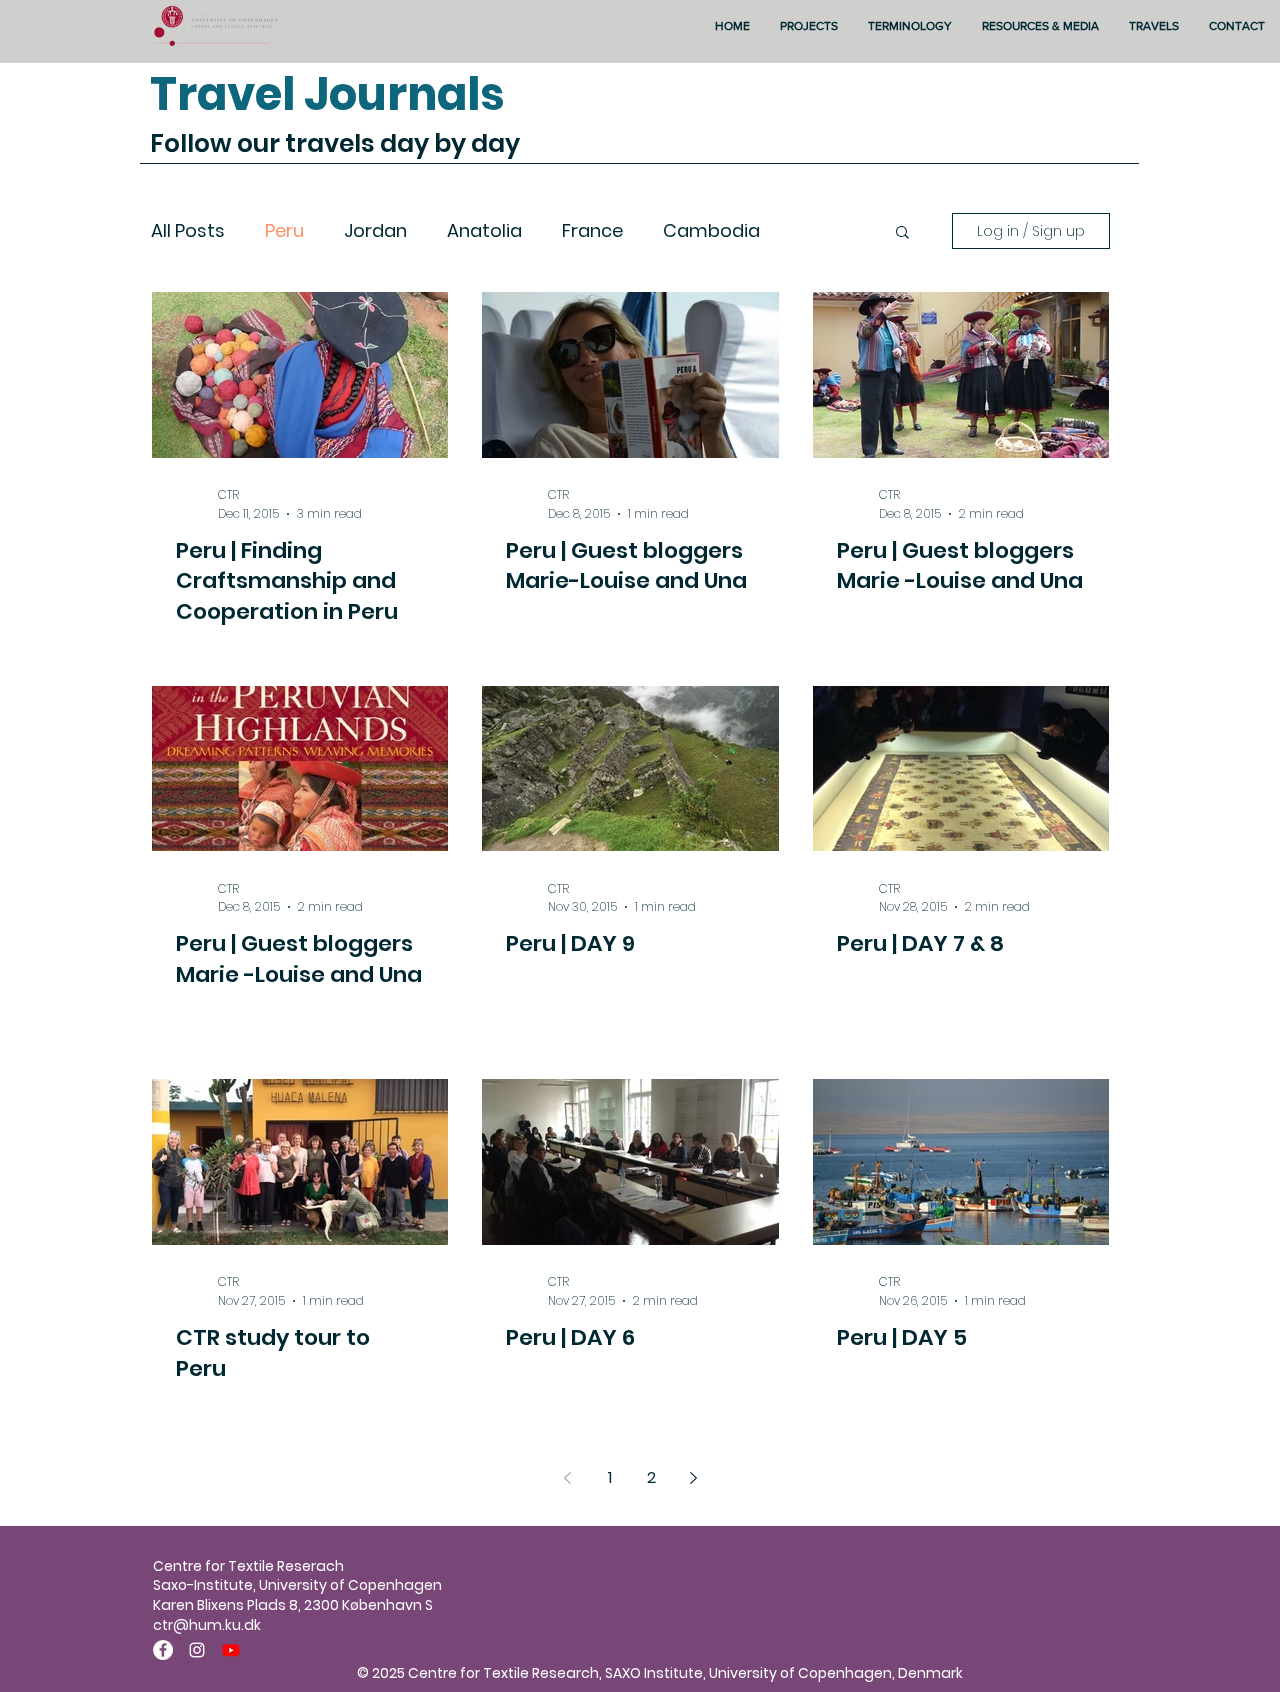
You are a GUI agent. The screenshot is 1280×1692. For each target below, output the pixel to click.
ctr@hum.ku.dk (207, 1625)
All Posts (188, 231)
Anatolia (484, 231)
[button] (902, 233)
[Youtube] (231, 1650)
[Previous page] (568, 1478)
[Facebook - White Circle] (163, 1650)
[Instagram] (197, 1650)
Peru (284, 231)
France (592, 231)
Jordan (375, 231)
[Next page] (694, 1478)
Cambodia (711, 231)
